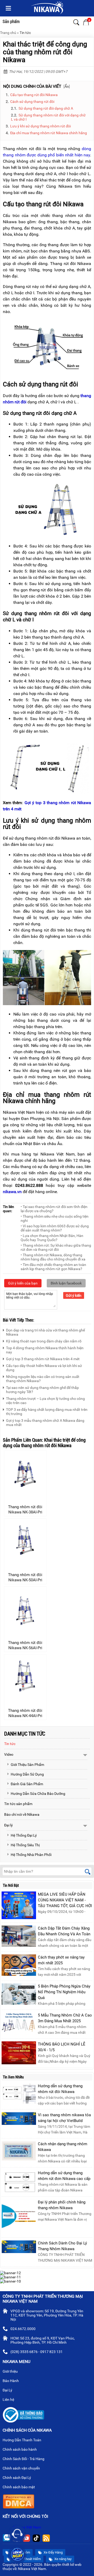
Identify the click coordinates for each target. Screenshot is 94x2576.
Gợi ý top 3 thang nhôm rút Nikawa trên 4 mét (43, 1359)
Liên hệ (9, 2400)
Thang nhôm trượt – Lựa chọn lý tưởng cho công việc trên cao (45, 1401)
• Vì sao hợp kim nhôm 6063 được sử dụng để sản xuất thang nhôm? (55, 1228)
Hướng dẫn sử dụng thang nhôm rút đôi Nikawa (60, 2089)
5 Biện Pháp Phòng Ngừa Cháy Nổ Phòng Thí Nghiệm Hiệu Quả (64, 1992)
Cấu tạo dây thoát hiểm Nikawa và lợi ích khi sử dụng (44, 1368)
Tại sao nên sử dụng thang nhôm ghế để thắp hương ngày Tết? (42, 1390)
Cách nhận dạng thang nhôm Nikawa (63, 2147)
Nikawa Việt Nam (27, 2527)
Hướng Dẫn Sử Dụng (27, 1774)
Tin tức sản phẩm (18, 1804)
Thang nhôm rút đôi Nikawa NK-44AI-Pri (25, 1713)
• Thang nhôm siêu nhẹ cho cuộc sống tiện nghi (55, 1218)
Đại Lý (8, 2390)
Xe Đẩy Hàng (53, 2552)
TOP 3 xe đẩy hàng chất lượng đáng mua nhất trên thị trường (47, 1412)
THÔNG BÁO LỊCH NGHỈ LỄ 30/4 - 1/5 (62, 2047)
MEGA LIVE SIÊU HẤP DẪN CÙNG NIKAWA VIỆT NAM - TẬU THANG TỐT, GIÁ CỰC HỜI (65, 1900)
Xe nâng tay (63, 2559)
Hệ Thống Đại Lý (24, 1835)
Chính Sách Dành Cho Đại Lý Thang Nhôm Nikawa (62, 2246)
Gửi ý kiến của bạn (23, 1283)
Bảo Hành (11, 2381)
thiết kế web (72, 2565)
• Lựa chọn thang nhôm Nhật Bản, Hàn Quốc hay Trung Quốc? (52, 1238)
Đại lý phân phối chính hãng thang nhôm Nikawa (62, 2205)
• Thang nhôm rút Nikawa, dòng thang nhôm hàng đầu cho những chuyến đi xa (53, 1257)
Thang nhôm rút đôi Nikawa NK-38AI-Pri (25, 1510)
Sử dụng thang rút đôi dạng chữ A (46, 108)
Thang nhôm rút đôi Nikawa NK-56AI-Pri (25, 1645)
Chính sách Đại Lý (17, 2478)
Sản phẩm (11, 22)
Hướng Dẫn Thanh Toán (22, 2440)
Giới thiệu (11, 2371)
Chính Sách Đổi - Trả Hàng (24, 2459)
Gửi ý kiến (74, 1295)
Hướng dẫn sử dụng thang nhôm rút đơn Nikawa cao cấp (64, 2176)
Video (9, 1754)
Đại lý (8, 1825)
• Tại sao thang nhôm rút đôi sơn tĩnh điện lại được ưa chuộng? (54, 1209)
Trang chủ (8, 33)
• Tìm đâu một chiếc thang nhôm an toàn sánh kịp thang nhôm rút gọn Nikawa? (53, 1267)
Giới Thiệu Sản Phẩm (27, 1765)
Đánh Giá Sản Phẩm (27, 1784)
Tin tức (25, 33)
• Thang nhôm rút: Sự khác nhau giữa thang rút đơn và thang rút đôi (56, 1247)
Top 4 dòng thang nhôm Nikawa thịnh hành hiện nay (45, 1350)
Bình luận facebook (66, 1283)
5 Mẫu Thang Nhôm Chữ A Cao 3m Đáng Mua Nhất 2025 (65, 2018)
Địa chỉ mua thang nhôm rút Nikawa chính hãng (49, 133)
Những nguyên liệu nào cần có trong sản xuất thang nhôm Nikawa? (43, 1379)
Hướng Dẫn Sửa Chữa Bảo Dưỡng (38, 1794)
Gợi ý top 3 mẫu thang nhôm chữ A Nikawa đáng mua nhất (45, 1423)
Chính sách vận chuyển (22, 2468)
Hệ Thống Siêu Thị (25, 1845)
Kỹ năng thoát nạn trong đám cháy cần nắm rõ (44, 1341)
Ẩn (67, 86)
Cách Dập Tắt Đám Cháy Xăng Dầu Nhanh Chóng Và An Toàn (64, 1931)
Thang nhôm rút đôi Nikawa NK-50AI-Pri (25, 1577)
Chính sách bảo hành (20, 2449)
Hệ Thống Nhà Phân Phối (31, 1855)
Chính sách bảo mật (19, 2487)
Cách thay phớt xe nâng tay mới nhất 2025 (61, 1960)
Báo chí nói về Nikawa (22, 1814)
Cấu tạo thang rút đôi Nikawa (34, 95)
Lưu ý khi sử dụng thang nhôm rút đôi (40, 126)
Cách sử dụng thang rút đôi (32, 102)
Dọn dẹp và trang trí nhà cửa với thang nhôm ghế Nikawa (45, 1332)
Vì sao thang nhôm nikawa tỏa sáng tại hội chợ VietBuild (64, 2118)
